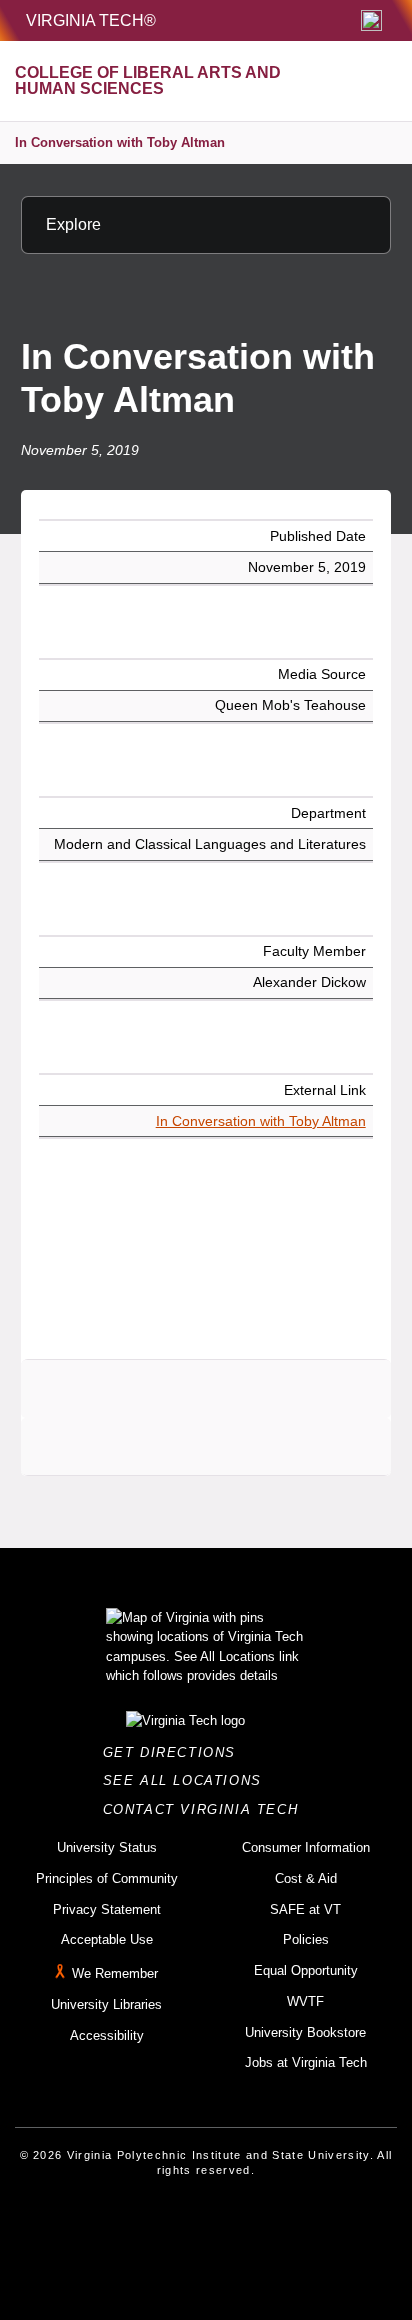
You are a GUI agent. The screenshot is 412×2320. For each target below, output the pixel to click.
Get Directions (175, 1752)
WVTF (305, 2001)
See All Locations (188, 1780)
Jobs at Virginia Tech (306, 2062)
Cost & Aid (306, 1878)
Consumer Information (306, 1847)
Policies (306, 1939)
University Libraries (106, 2004)
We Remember (115, 1973)
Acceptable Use (107, 1939)
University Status (107, 1847)
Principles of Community (107, 1878)
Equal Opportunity (306, 1970)
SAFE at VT (305, 1909)
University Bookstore (305, 2032)
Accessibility (107, 2035)
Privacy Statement (107, 1909)
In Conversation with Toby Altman (120, 142)
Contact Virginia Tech (206, 1809)
